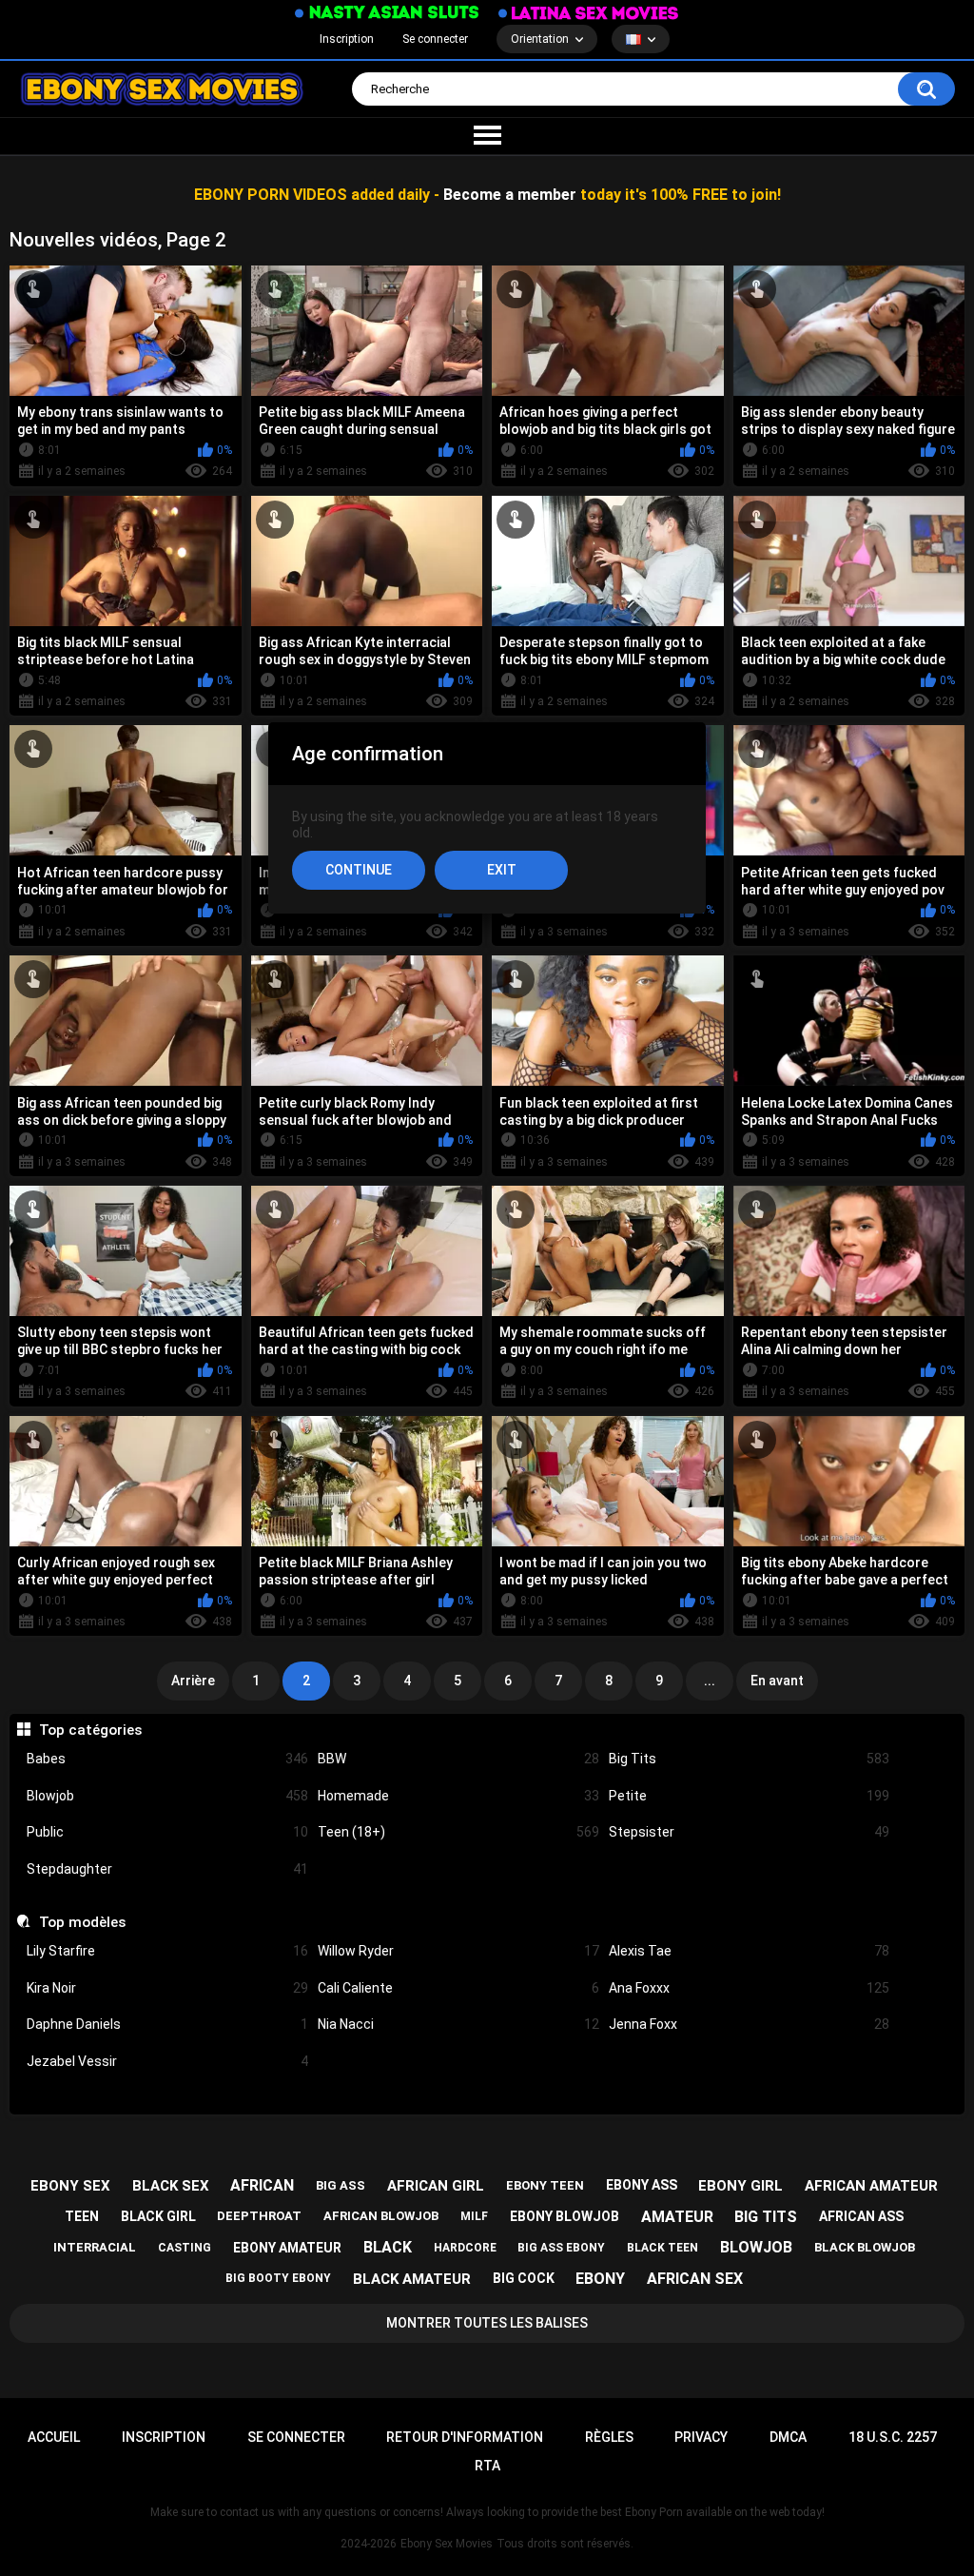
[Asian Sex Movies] (387, 13)
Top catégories (90, 1730)
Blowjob (167, 1796)
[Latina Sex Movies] (589, 13)
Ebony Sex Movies (447, 2544)
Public (167, 1832)
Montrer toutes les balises (487, 2323)
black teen (662, 2248)
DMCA (788, 2437)
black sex (171, 2186)
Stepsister (750, 1832)
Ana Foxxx (750, 1988)
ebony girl (740, 2186)
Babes (167, 1759)
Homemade (458, 1796)
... (710, 1681)
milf (474, 2216)
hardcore (465, 2248)
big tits (766, 2217)
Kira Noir (167, 1988)
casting (185, 2248)
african (262, 2185)
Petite (750, 1796)
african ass (861, 2216)
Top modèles (82, 1922)
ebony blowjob (565, 2216)
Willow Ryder (458, 1951)
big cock (524, 2278)
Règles (609, 2437)
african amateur (871, 2186)
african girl (436, 2186)
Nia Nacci (458, 2024)
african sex (695, 2279)
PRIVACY (701, 2437)
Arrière (193, 1681)
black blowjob (865, 2247)
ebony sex (70, 2186)
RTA (487, 2466)
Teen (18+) (458, 1832)
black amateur (412, 2279)
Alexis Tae (750, 1951)
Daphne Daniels (167, 2024)
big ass (341, 2185)
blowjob (756, 2247)
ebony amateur (287, 2248)
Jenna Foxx (750, 2024)
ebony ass (642, 2185)
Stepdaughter (167, 1869)
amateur (677, 2217)
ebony (600, 2279)
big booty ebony (278, 2278)
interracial (95, 2247)
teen (82, 2216)
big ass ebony (561, 2248)
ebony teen (545, 2185)
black (388, 2247)
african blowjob (381, 2216)
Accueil (54, 2437)
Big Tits (750, 1759)
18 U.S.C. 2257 (893, 2437)
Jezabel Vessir (167, 2061)
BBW (458, 1759)
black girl (158, 2216)
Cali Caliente (458, 1988)
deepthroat (259, 2216)
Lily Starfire (167, 1951)
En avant (777, 1681)
